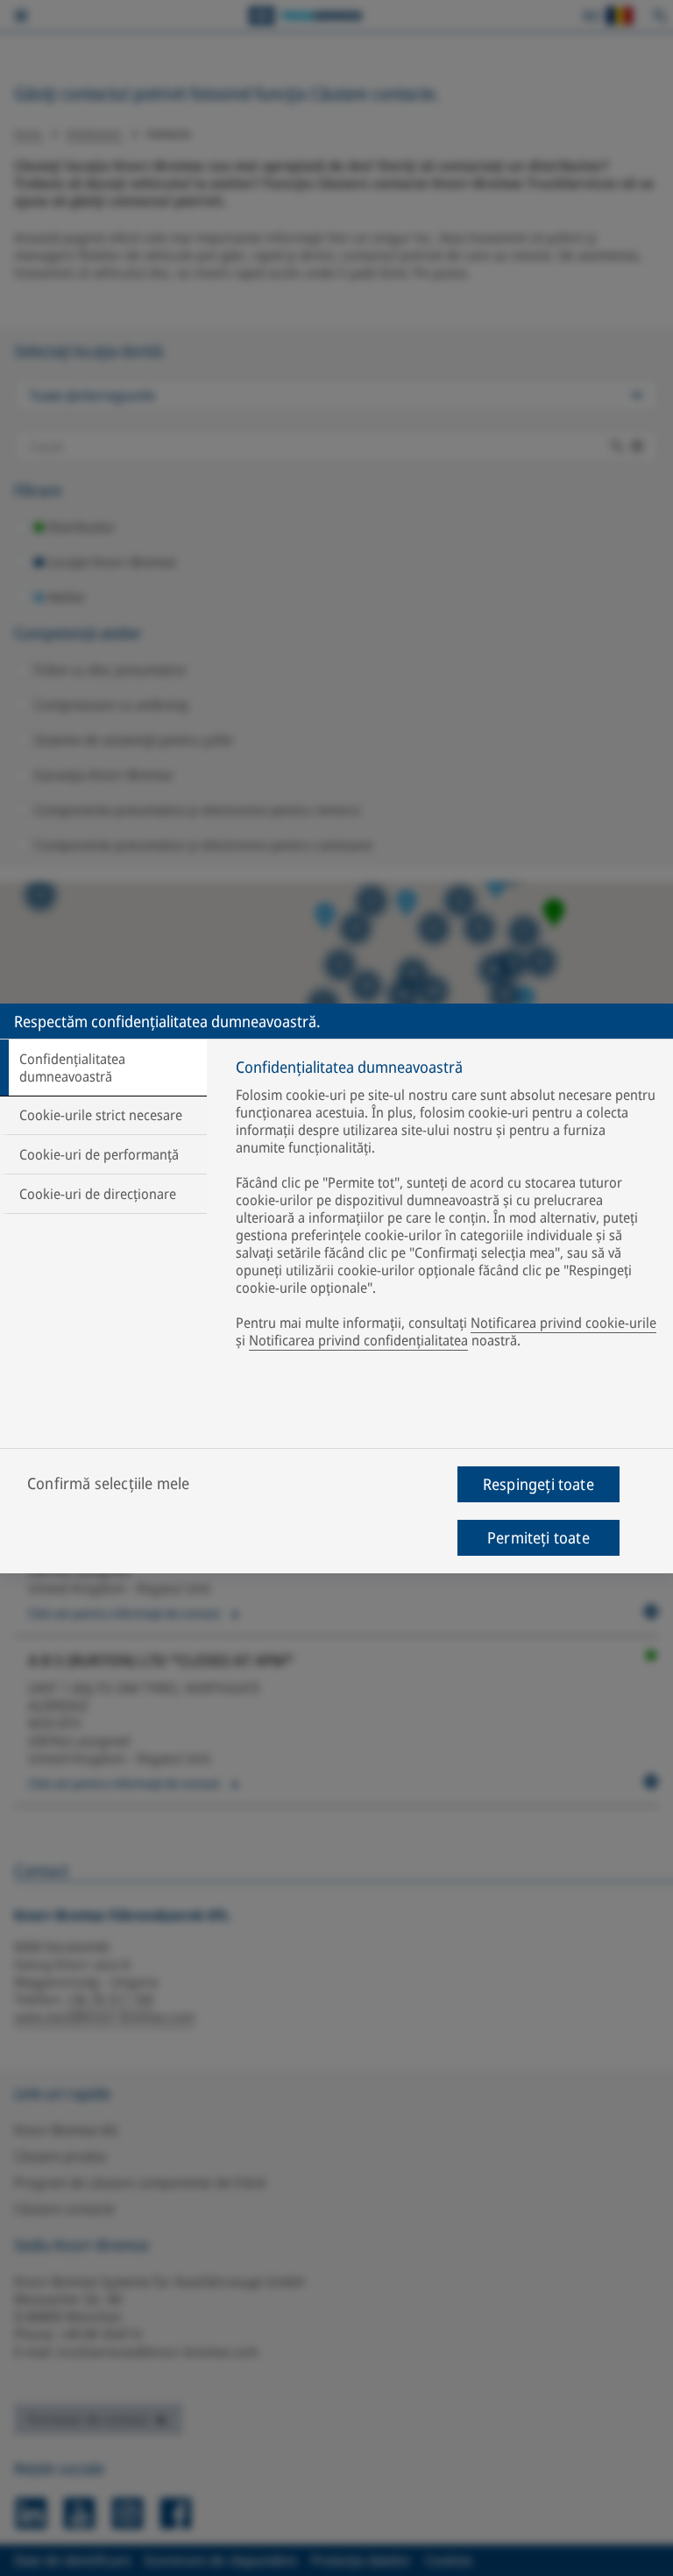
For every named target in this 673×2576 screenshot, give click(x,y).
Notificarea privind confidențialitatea (358, 1340)
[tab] (103, 1068)
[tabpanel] (447, 1207)
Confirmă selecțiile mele (108, 1483)
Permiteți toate (538, 1537)
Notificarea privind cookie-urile (563, 1323)
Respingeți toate (538, 1484)
